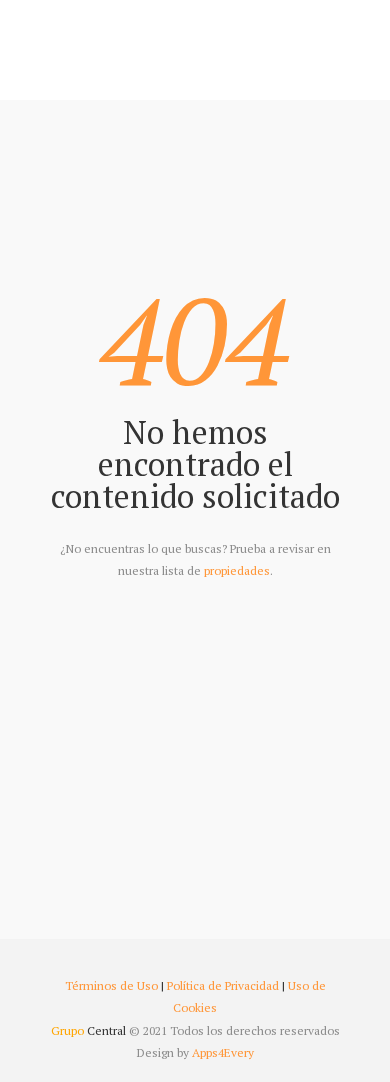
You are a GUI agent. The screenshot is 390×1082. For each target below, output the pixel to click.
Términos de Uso (111, 985)
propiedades (237, 570)
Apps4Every (223, 1052)
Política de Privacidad (223, 985)
